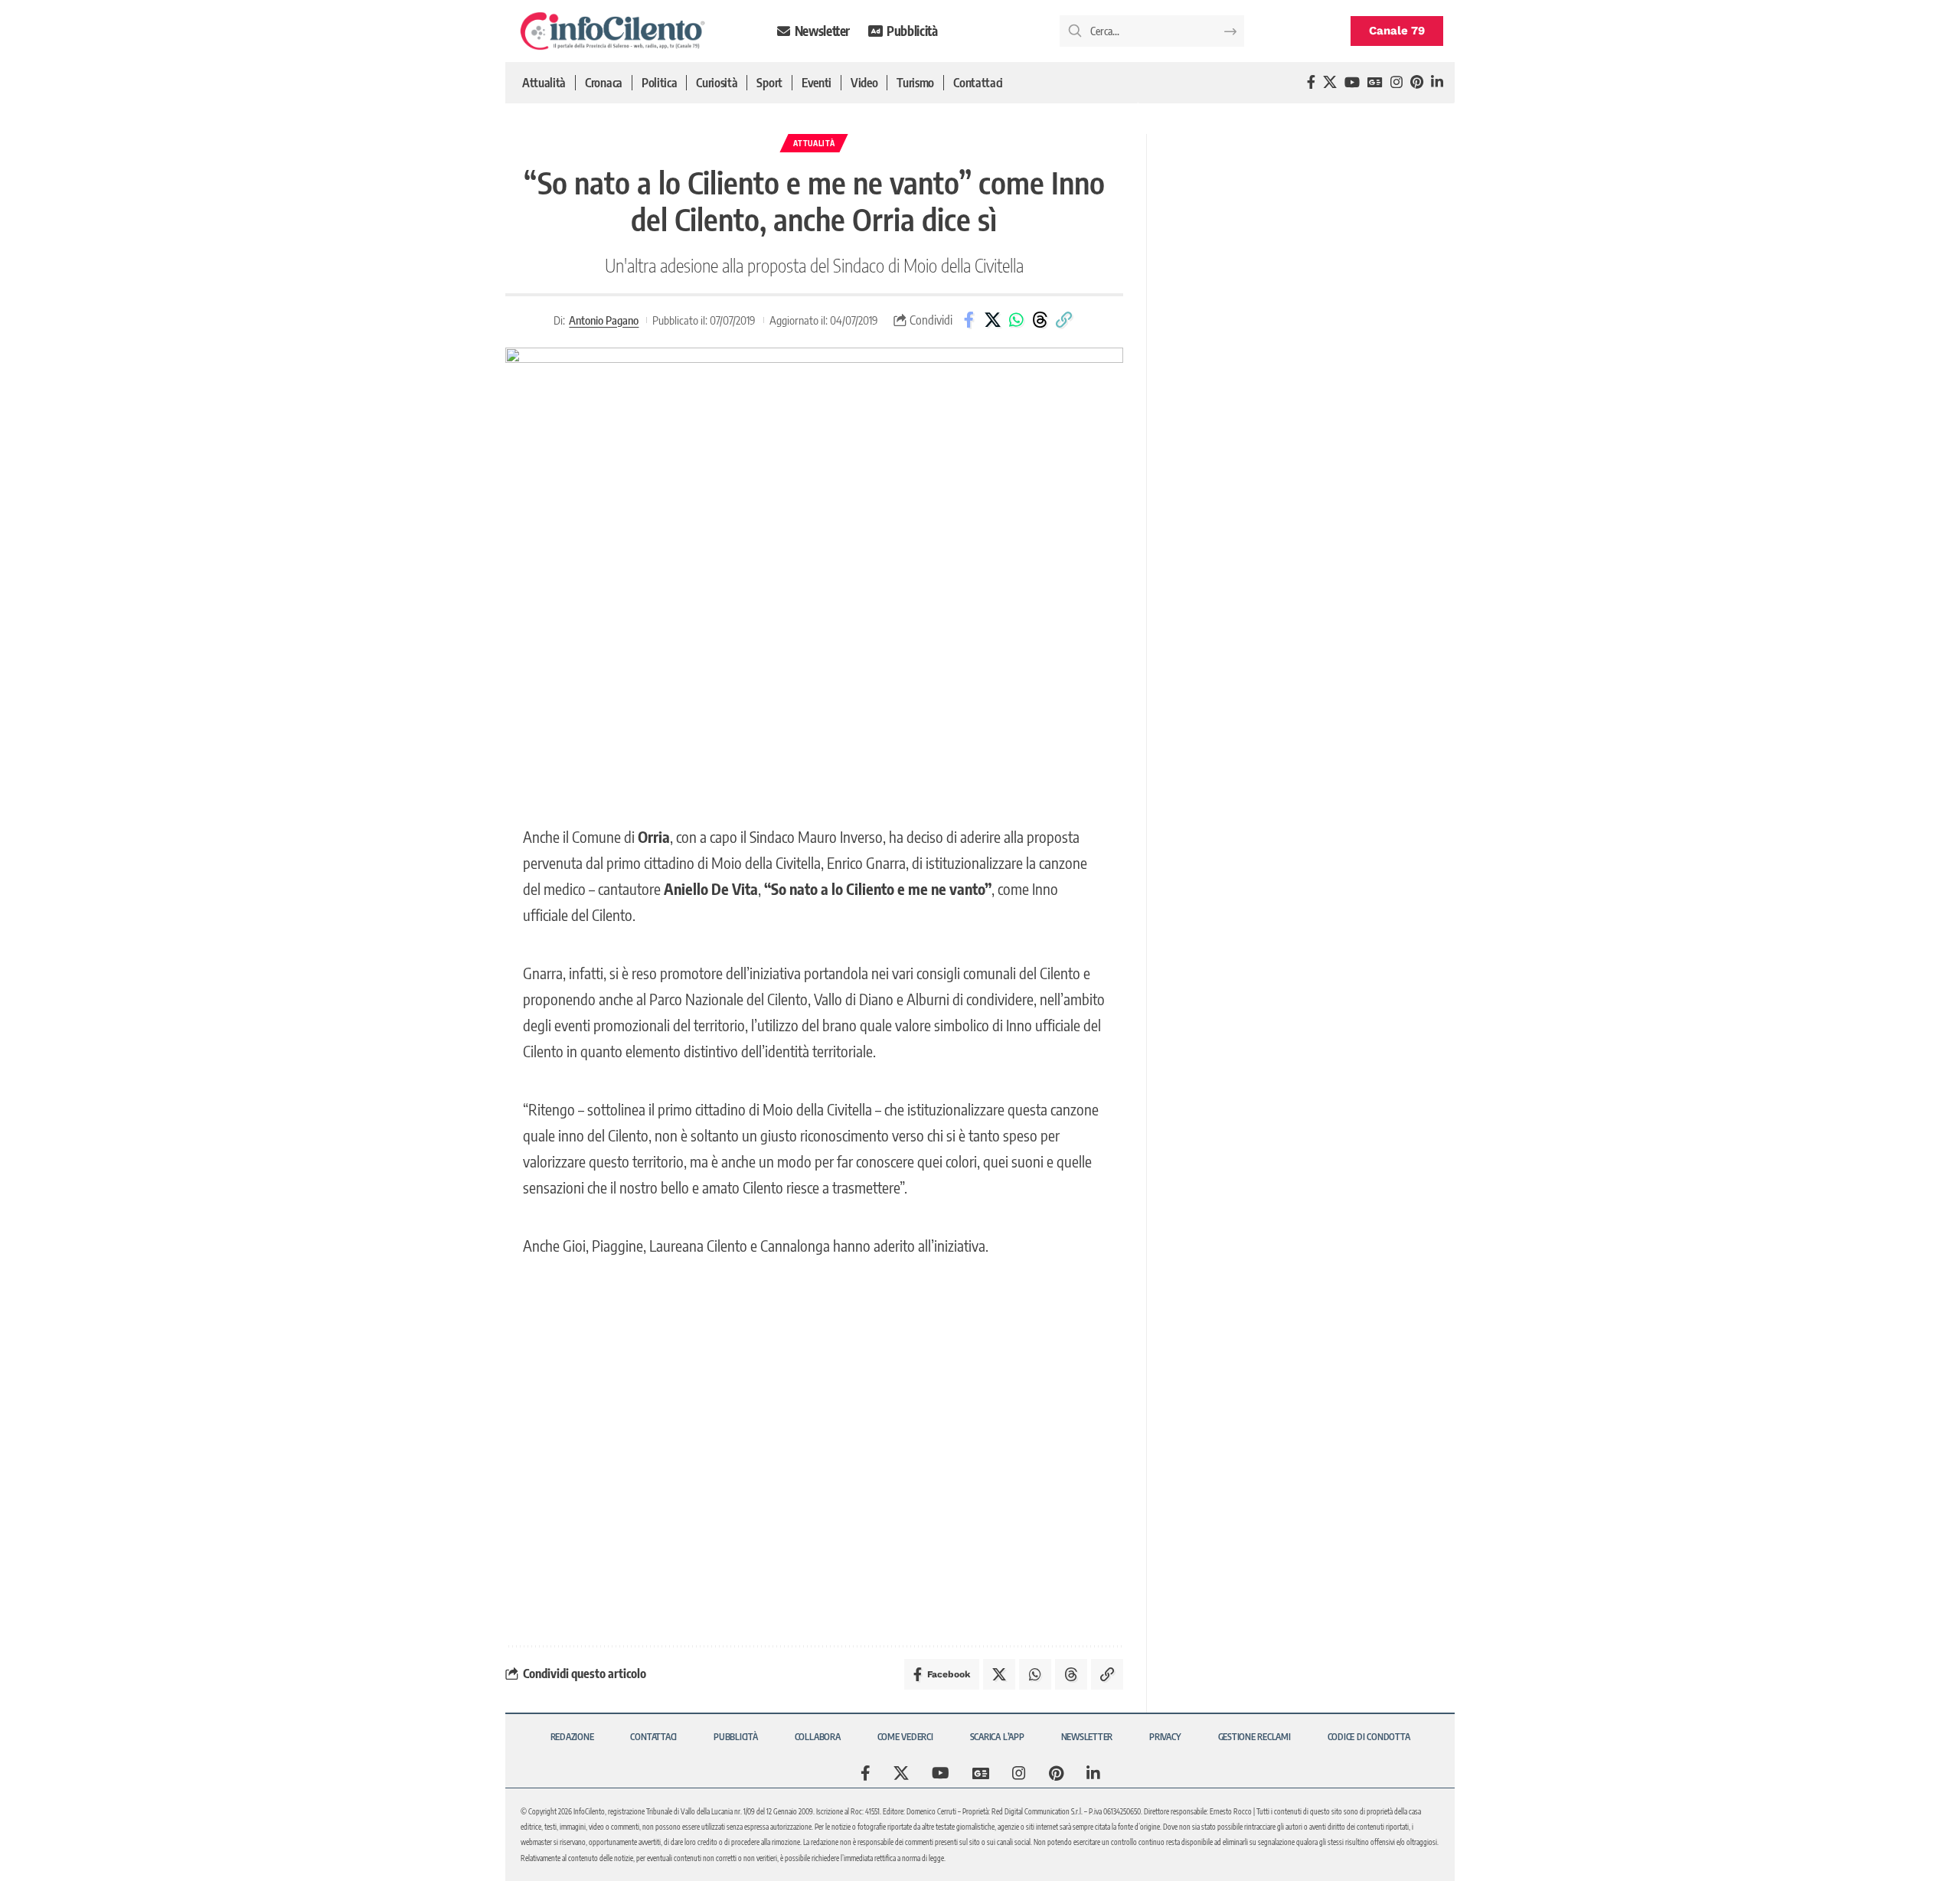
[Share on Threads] (1040, 320)
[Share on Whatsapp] (1016, 320)
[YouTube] (1352, 82)
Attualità (814, 143)
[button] (1063, 320)
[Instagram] (1396, 82)
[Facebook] (1311, 82)
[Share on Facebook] (969, 320)
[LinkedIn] (1437, 82)
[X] (1330, 82)
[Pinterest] (1417, 82)
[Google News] (1375, 82)
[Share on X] (992, 320)
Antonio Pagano (604, 320)
